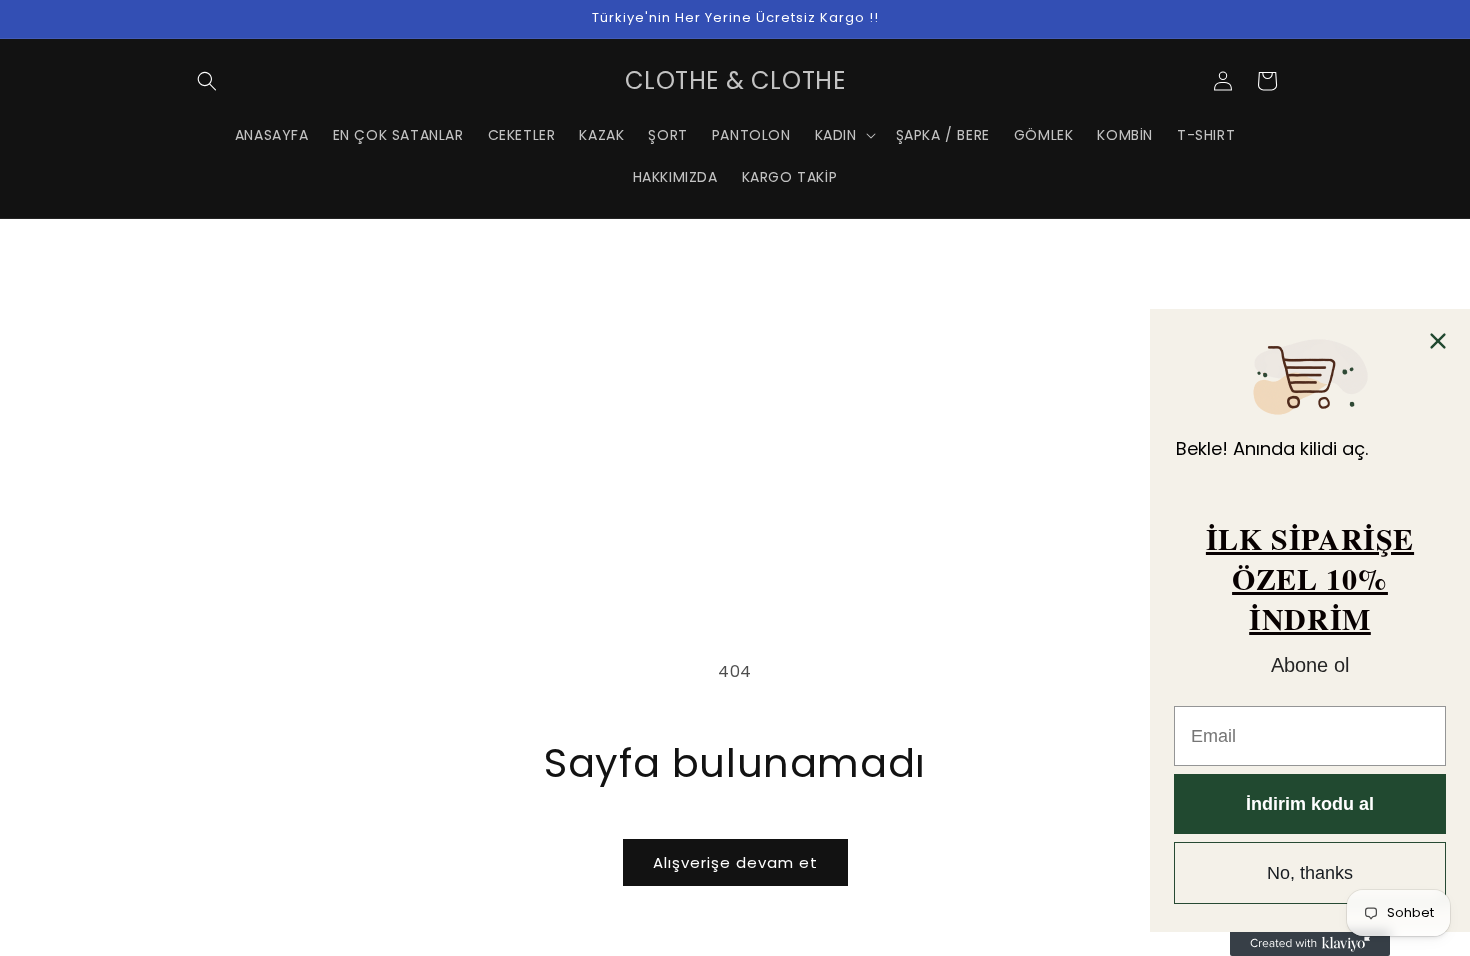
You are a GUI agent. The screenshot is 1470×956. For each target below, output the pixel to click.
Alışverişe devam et (735, 862)
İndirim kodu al (1310, 804)
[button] (207, 81)
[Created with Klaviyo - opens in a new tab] (1310, 944)
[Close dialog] (1438, 341)
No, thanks (1310, 873)
